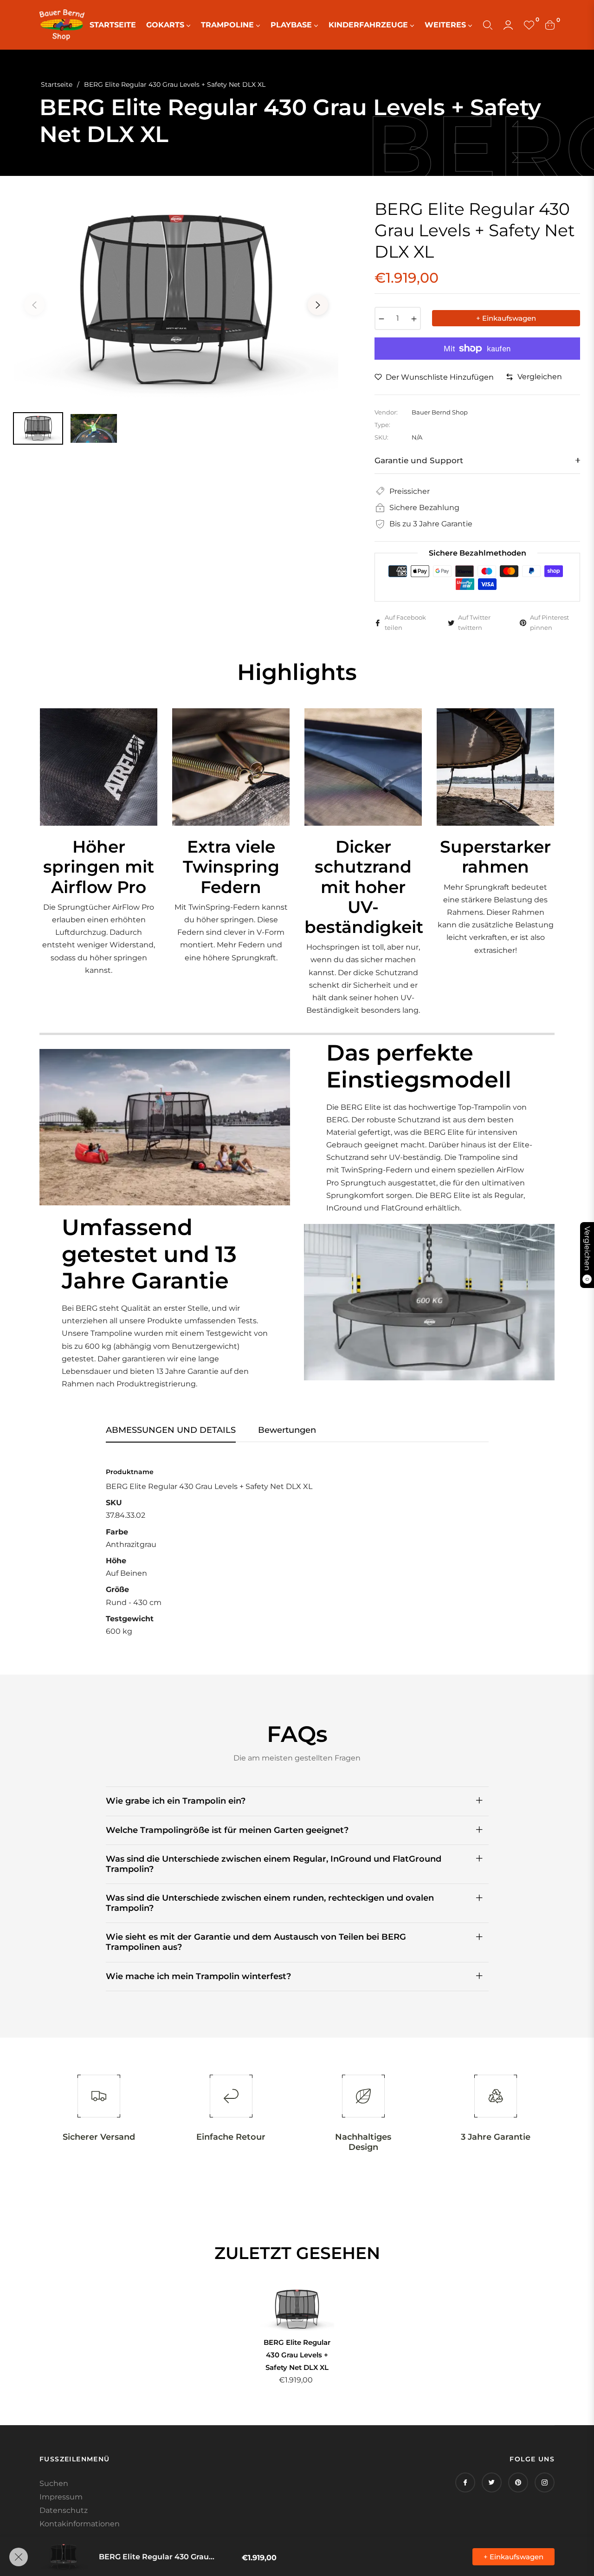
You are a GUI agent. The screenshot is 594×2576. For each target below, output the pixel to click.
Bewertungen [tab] (287, 1430)
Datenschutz (64, 2510)
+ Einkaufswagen (513, 2557)
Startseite (57, 84)
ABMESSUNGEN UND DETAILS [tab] (171, 1430)
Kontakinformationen (80, 2524)
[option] (176, 300)
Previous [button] (34, 305)
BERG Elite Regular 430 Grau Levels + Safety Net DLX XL (297, 2355)
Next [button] (318, 305)
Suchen (54, 2483)
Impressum (61, 2497)
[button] (488, 25)
